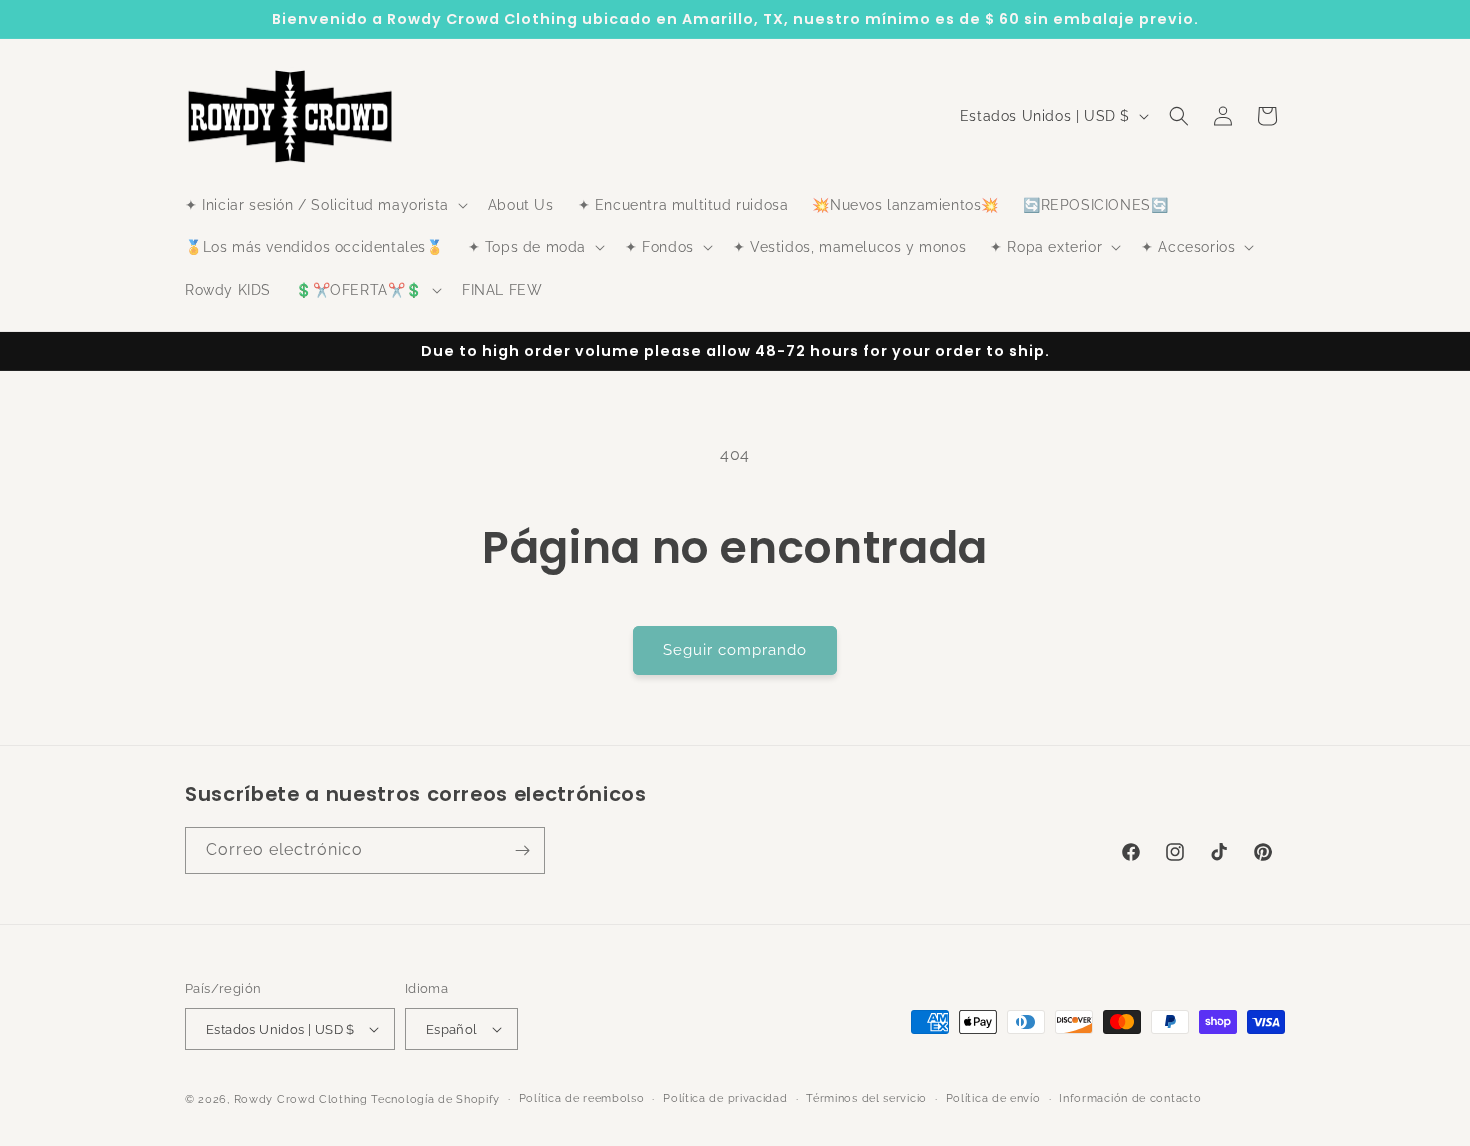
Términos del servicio (866, 1098)
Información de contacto (1130, 1098)
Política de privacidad (725, 1098)
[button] (324, 205)
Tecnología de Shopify (435, 1099)
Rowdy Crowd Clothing (301, 1099)
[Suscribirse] (522, 850)
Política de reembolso (582, 1098)
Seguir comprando (735, 650)
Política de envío (993, 1098)
